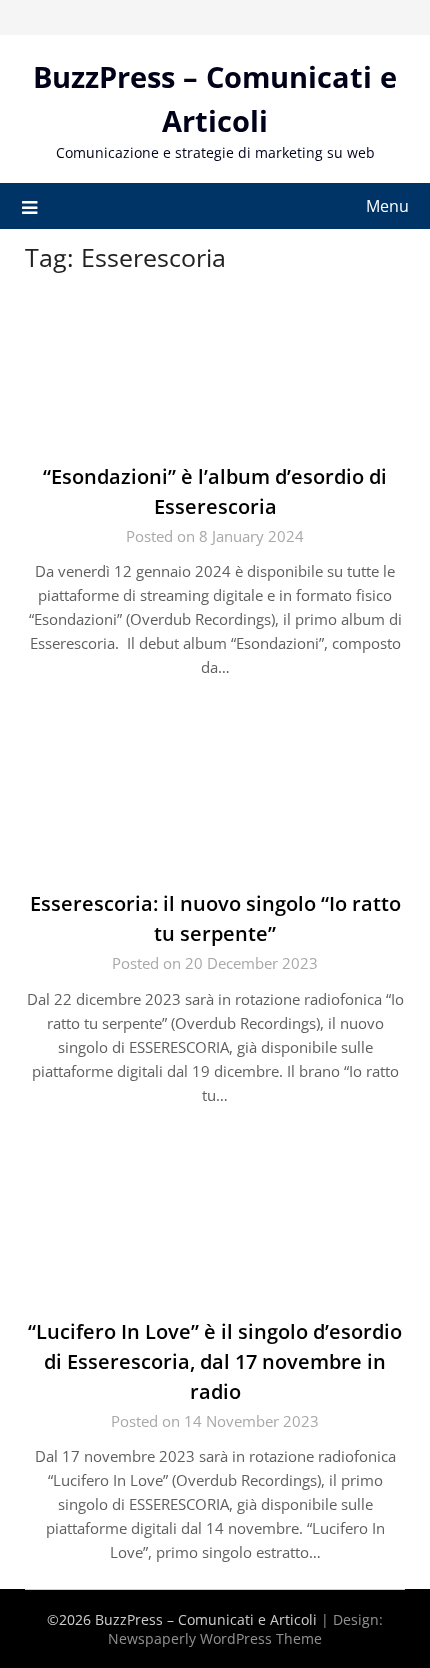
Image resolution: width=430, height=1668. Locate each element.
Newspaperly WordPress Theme (215, 1638)
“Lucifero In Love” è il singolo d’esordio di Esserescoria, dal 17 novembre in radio (215, 1361)
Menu (387, 206)
